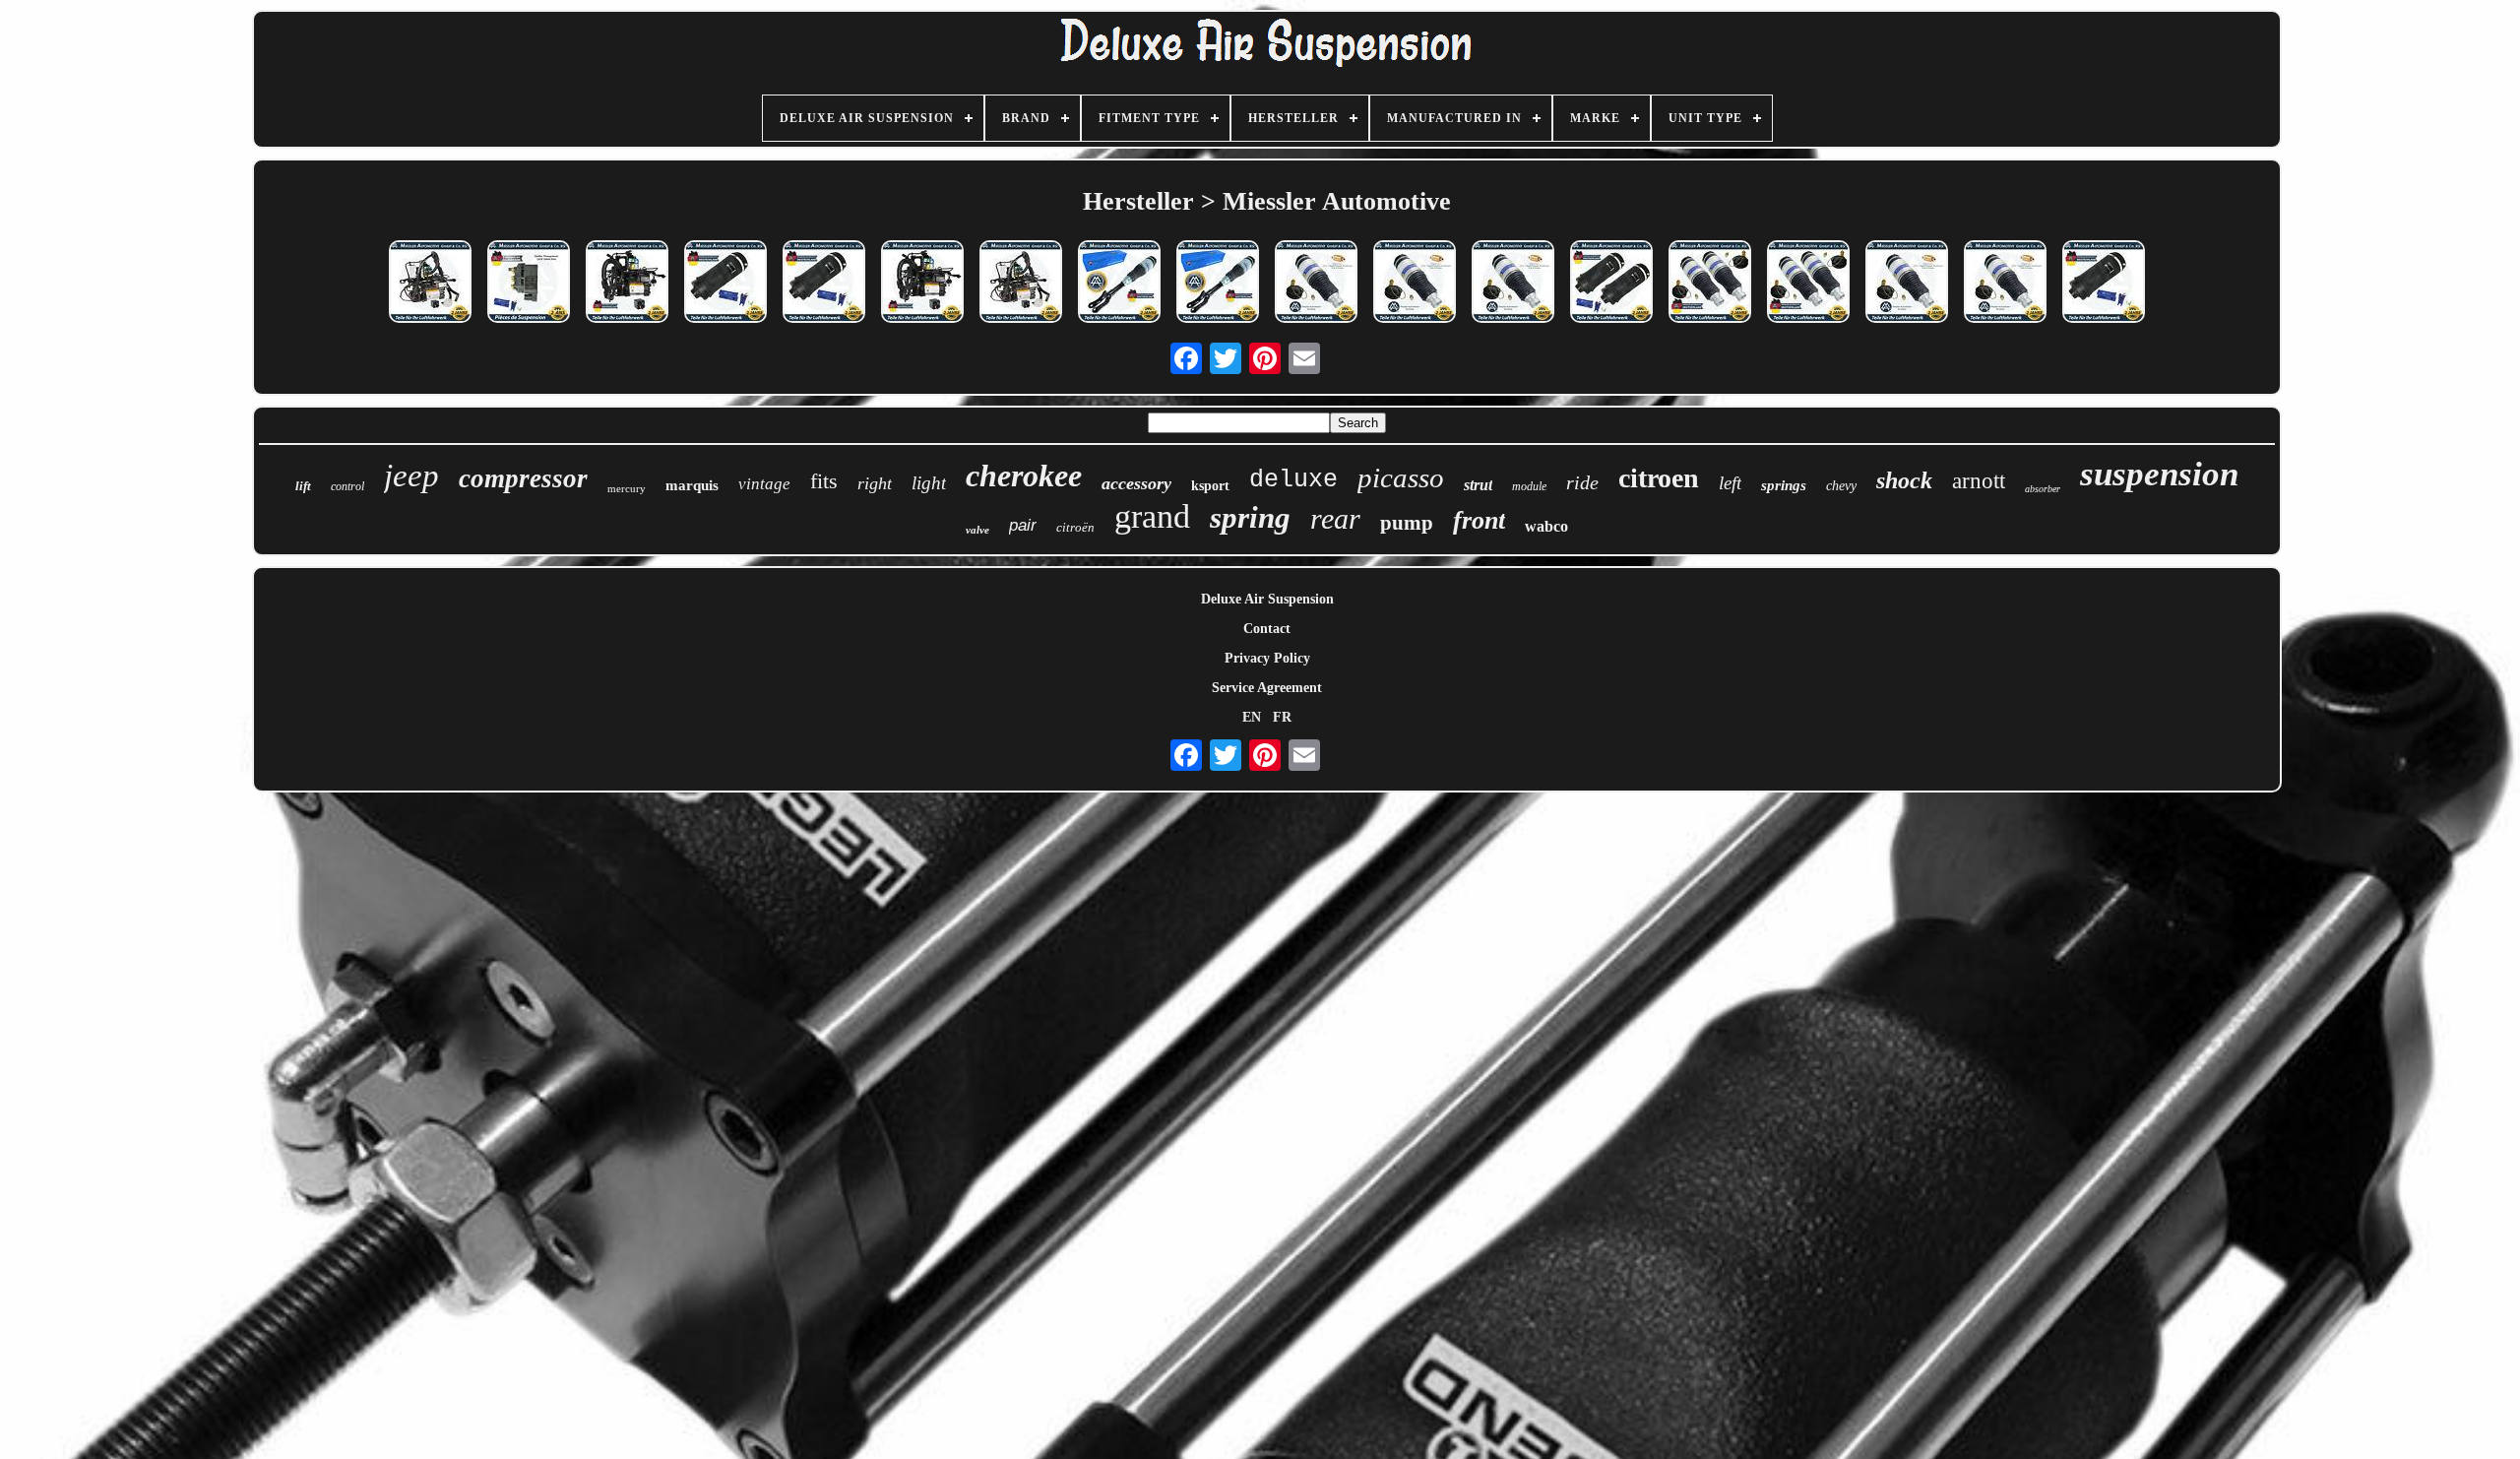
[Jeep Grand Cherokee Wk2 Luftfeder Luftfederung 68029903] (2005, 284)
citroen (1659, 478)
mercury (627, 488)
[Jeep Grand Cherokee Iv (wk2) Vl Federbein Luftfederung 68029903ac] (1119, 284)
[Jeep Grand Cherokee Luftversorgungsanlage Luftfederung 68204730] (1021, 284)
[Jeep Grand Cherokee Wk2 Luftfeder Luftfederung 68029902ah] (1415, 284)
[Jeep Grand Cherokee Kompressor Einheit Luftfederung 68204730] (922, 284)
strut (1478, 485)
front (1479, 520)
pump (1407, 523)
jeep (411, 476)
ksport (1210, 486)
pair (1023, 525)
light (929, 483)
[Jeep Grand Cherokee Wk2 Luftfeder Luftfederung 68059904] (1907, 284)
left (1730, 483)
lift (303, 486)
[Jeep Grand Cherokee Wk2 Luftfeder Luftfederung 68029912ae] (2104, 284)
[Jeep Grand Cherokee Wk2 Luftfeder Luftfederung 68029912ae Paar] (1611, 284)
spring (1250, 517)
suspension (2159, 474)
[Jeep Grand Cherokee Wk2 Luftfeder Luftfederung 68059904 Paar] (1710, 284)
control (347, 486)
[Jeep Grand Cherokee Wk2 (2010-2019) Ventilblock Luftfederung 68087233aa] (529, 284)
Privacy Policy (1267, 658)
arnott (1979, 481)
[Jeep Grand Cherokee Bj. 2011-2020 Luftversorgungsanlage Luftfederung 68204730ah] (430, 284)
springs (1784, 485)
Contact (1267, 629)
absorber (2043, 489)
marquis (692, 485)
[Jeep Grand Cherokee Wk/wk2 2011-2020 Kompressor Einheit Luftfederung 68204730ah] (627, 284)
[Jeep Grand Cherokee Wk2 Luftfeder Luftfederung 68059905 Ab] (1513, 284)
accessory (1136, 483)
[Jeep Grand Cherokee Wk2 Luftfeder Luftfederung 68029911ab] (824, 284)
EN (1252, 717)
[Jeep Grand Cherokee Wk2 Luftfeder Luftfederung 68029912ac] (725, 284)
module (1529, 486)
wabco (1546, 526)
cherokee (1024, 476)
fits (824, 481)
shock (1904, 480)
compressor (523, 478)
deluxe (1293, 480)
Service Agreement (1267, 688)
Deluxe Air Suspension (1267, 599)
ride (1582, 482)
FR (1282, 717)
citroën (1075, 527)
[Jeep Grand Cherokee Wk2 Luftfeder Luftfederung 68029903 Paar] (1808, 284)
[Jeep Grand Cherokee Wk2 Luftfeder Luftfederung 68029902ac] (1316, 284)
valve (977, 530)
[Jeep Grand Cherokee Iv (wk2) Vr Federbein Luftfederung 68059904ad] (1218, 284)
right (875, 483)
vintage (764, 484)
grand (1152, 516)
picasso (1401, 477)
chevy (1841, 486)
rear (1335, 518)
